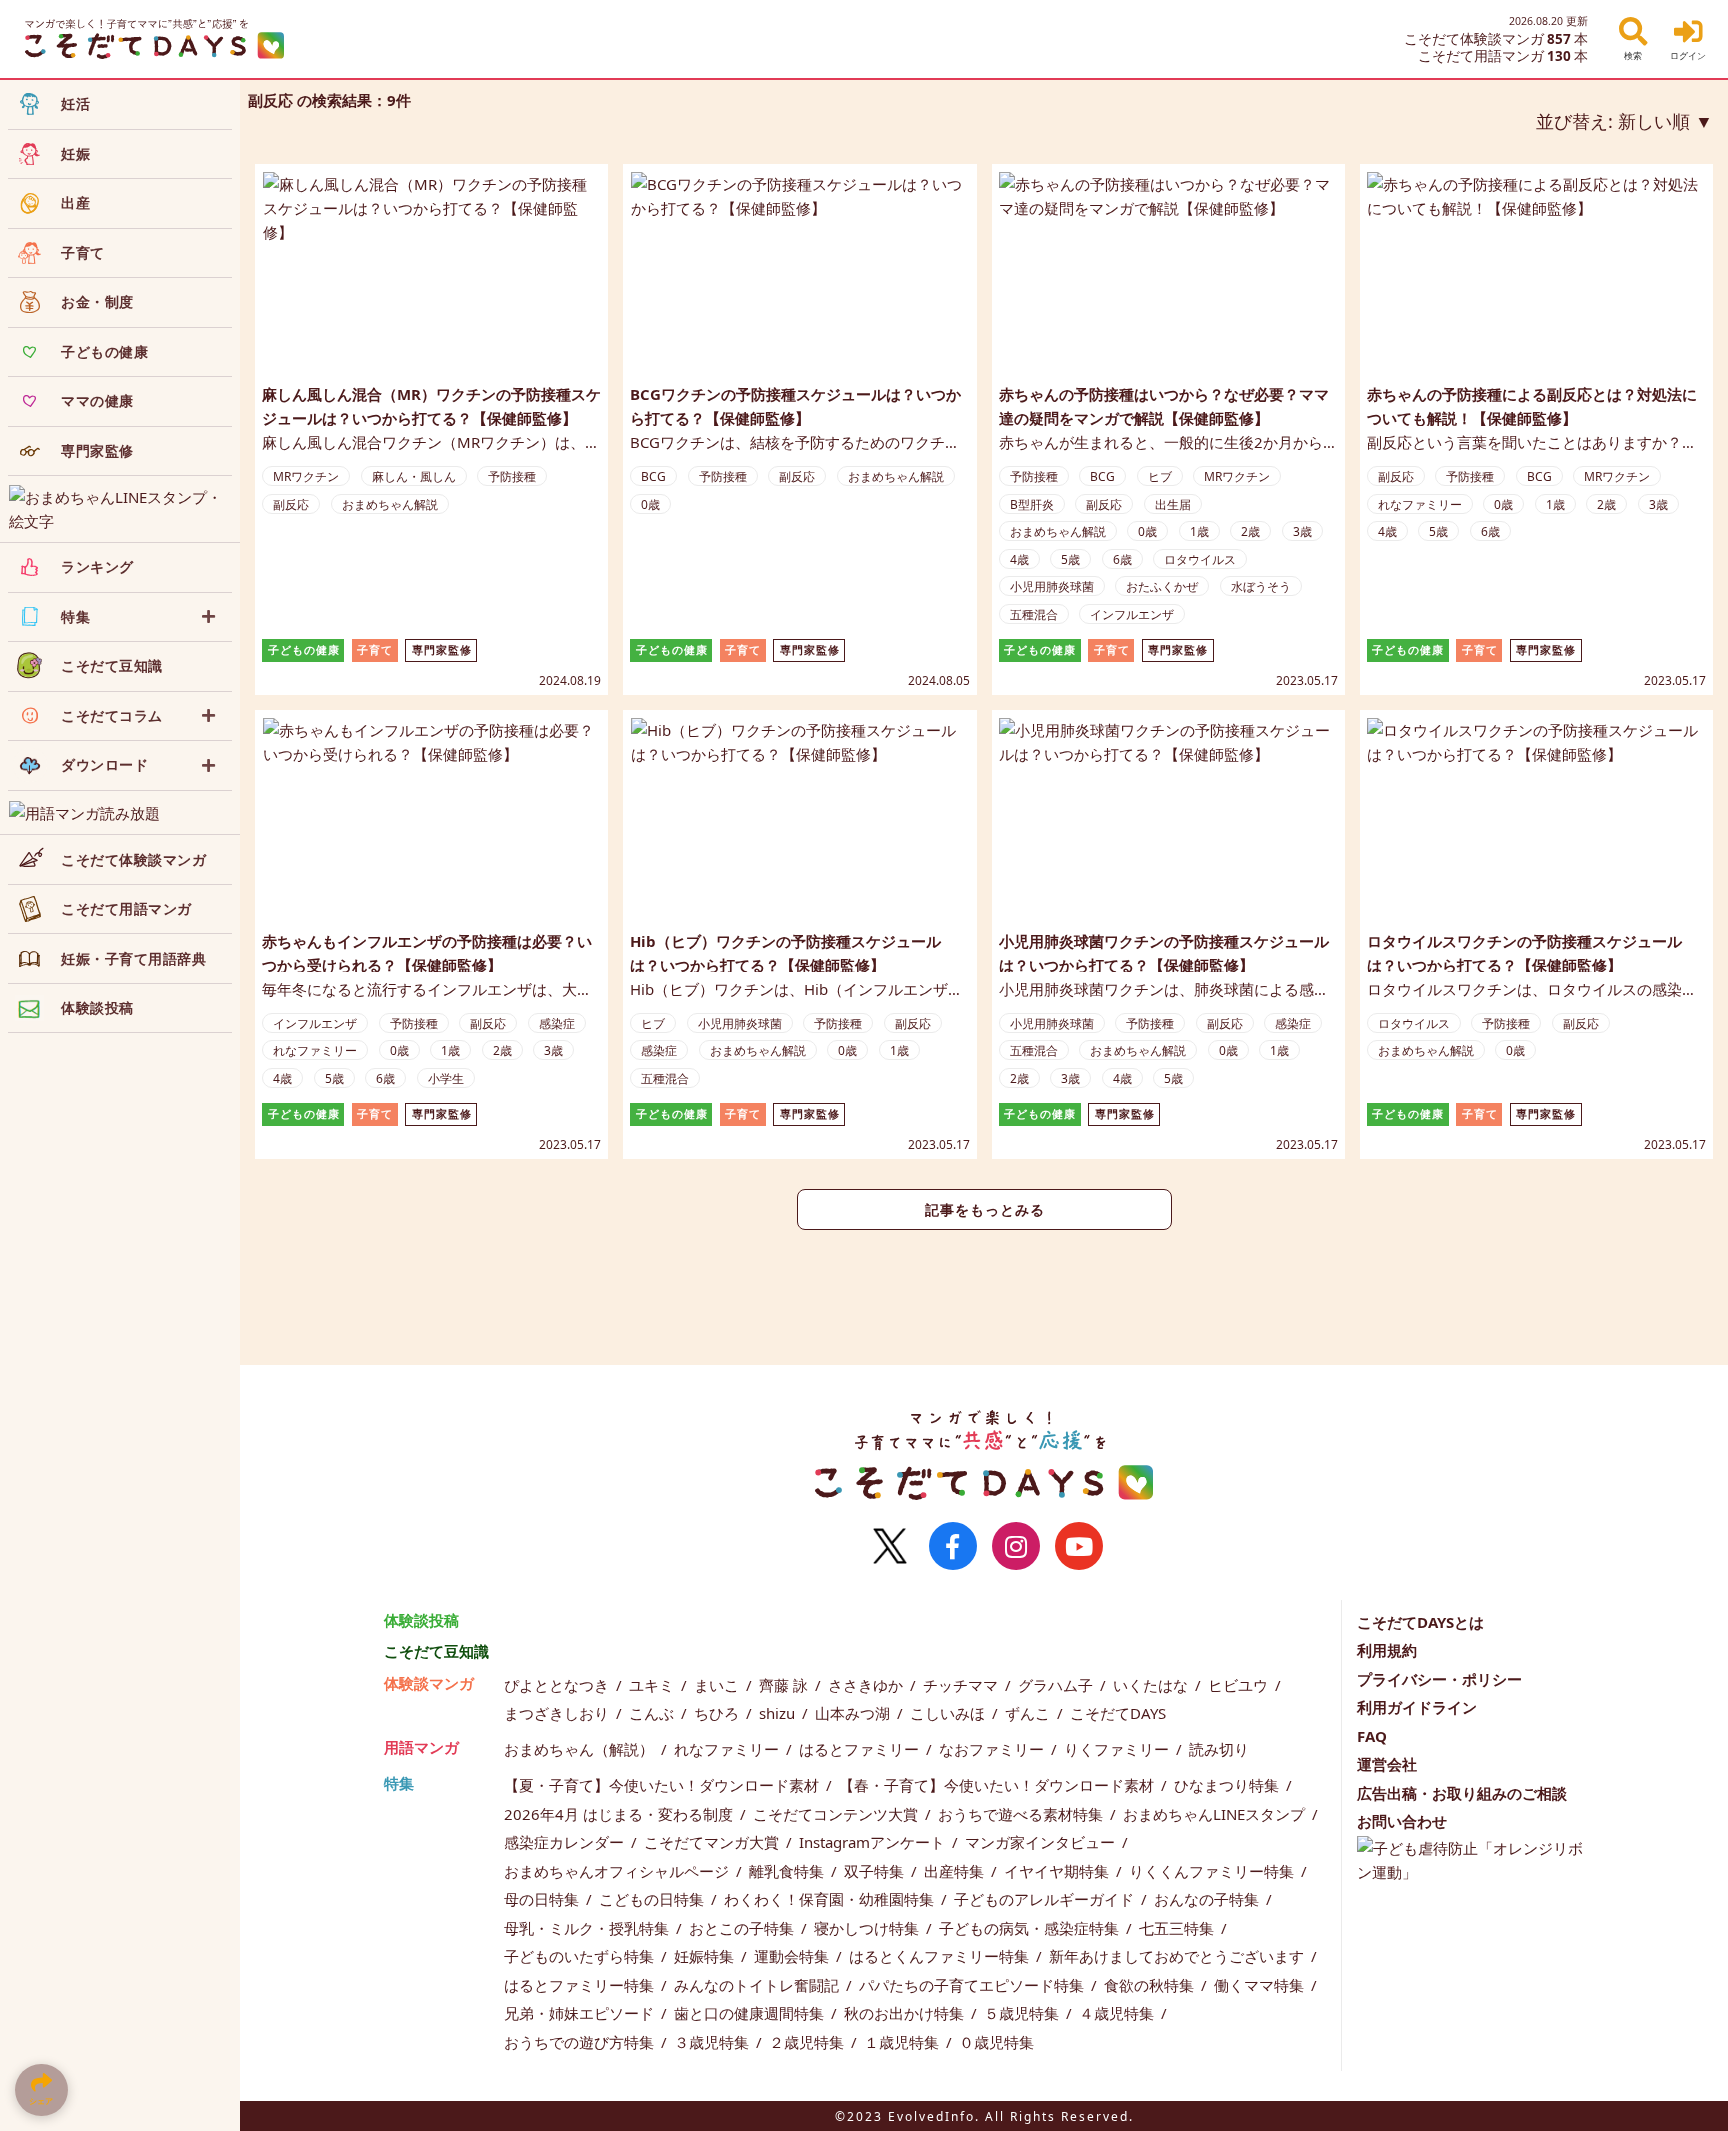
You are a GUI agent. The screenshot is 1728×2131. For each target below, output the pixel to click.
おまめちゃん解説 (390, 504)
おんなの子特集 (1208, 1899)
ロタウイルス (1200, 559)
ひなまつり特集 (1228, 1785)
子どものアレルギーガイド (1046, 1899)
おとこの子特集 (743, 1928)
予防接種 (512, 476)
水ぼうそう (1261, 586)
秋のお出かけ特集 (906, 2013)
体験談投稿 (421, 1620)
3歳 (1302, 531)
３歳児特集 (713, 2042)
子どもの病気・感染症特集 (1031, 1928)
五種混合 (1034, 614)
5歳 (1070, 559)
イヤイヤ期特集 (1058, 1871)
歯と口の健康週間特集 (751, 2013)
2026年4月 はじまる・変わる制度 (620, 1814)
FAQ (1372, 1736)
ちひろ (718, 1713)
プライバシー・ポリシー (1439, 1679)
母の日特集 (543, 1899)
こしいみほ (949, 1713)
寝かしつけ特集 (868, 1928)
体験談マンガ (429, 1683)
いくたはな (1152, 1685)
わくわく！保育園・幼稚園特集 (831, 1899)
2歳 (1250, 531)
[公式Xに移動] (890, 1546)
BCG (653, 476)
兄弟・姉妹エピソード (581, 2013)
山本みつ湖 (854, 1713)
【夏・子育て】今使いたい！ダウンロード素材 (663, 1785)
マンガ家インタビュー (1042, 1842)
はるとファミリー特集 (581, 1985)
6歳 (1122, 559)
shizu (779, 1713)
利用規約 (1387, 1650)
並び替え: (1613, 121)
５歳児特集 (1023, 2013)
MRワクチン (306, 476)
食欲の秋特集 (1151, 1985)
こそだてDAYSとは (1420, 1622)
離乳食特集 (788, 1871)
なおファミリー (993, 1749)
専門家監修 (442, 650)
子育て (375, 650)
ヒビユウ (1240, 1685)
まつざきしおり (558, 1713)
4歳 (1019, 559)
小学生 (446, 1078)
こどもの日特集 (653, 1899)
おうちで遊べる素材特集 (1022, 1814)
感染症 (557, 1023)
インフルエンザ (1132, 614)
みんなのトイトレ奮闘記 (758, 1985)
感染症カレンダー (566, 1842)
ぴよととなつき (558, 1685)
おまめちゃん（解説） (581, 1749)
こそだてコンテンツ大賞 (837, 1814)
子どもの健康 (304, 650)
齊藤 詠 (785, 1685)
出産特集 (956, 1871)
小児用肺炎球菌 (1052, 586)
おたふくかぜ (1162, 586)
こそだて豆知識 (436, 1651)
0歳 (650, 504)
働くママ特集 (1261, 1985)
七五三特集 (1178, 1928)
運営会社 (1387, 1764)
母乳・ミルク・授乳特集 (588, 1928)
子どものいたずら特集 (581, 1956)
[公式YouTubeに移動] (1079, 1546)
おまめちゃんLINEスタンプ (1216, 1814)
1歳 (1199, 531)
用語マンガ (421, 1747)
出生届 (1173, 504)
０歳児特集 (996, 2042)
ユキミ (653, 1685)
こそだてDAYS (1118, 1713)
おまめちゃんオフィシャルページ (618, 1871)
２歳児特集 (808, 2042)
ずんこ (1029, 1713)
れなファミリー (1420, 504)
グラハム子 (1057, 1685)
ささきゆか (867, 1685)
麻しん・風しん (414, 476)
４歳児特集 (1118, 2013)
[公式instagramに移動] (1016, 1546)
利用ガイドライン (1417, 1707)
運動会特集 (793, 1956)
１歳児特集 (903, 2042)
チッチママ (962, 1685)
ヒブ (1160, 476)
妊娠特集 (706, 1956)
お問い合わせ (1402, 1821)
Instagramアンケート (874, 1842)
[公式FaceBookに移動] (953, 1546)
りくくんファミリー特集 (1213, 1871)
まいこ (718, 1685)
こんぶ (653, 1713)
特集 (399, 1783)
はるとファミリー (861, 1749)
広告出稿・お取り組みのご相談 (1462, 1793)
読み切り (1219, 1749)
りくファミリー (1118, 1749)
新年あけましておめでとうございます (1178, 1956)
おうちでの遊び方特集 (581, 2042)
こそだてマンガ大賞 (713, 1842)
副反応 (291, 504)
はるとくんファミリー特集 (941, 1956)
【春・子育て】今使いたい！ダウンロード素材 (998, 1785)
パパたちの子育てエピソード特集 (973, 1985)
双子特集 (876, 1871)
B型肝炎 (1032, 504)
